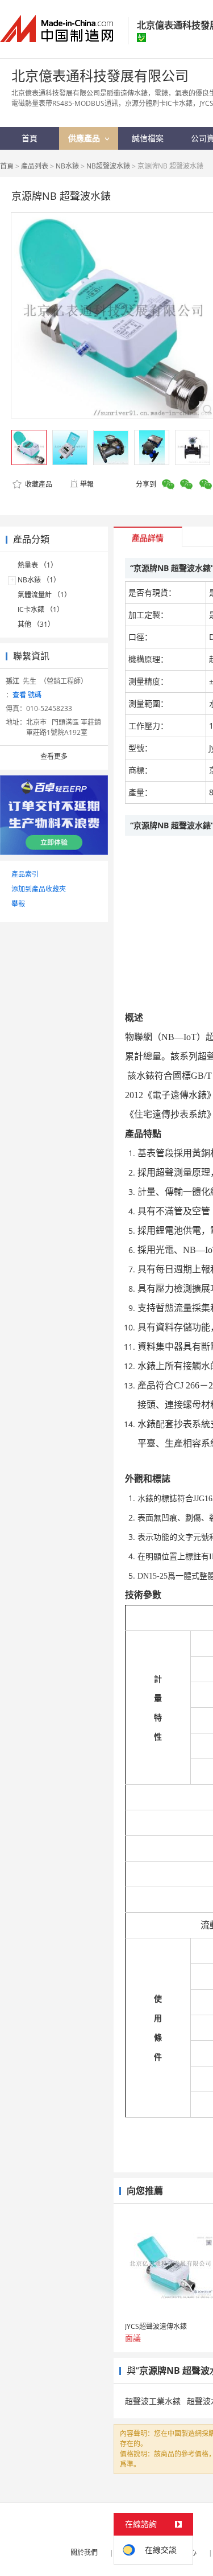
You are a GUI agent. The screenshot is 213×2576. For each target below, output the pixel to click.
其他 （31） (36, 624)
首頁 (7, 166)
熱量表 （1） (37, 565)
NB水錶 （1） (39, 580)
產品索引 (25, 874)
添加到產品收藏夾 (39, 889)
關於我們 (84, 2552)
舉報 (87, 484)
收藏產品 (38, 484)
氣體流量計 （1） (44, 595)
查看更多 (54, 756)
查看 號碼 (27, 695)
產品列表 (35, 166)
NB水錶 (67, 166)
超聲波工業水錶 (153, 2401)
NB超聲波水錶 (108, 166)
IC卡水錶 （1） (41, 609)
